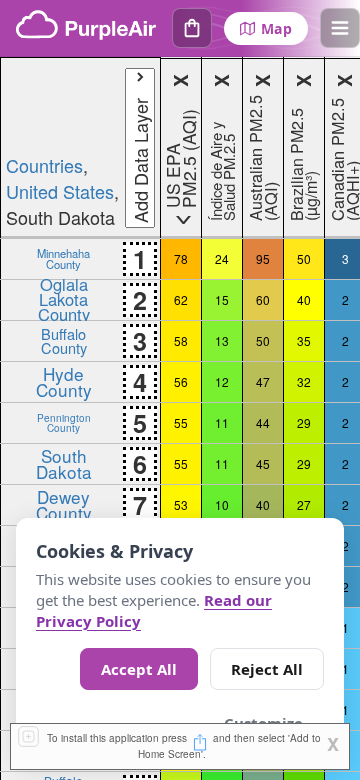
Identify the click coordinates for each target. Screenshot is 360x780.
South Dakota (64, 463)
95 (263, 258)
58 (181, 340)
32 (304, 381)
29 (304, 422)
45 (263, 463)
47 (263, 381)
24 (222, 258)
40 (304, 299)
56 (181, 381)
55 (181, 422)
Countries (44, 165)
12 (222, 381)
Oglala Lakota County (64, 299)
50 (304, 258)
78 (181, 258)
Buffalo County (64, 340)
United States (60, 191)
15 (222, 299)
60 (263, 299)
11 (222, 422)
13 (222, 340)
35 (304, 340)
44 (263, 422)
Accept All (139, 669)
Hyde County (64, 381)
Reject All (267, 669)
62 (181, 299)
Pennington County (64, 422)
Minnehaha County (63, 258)
